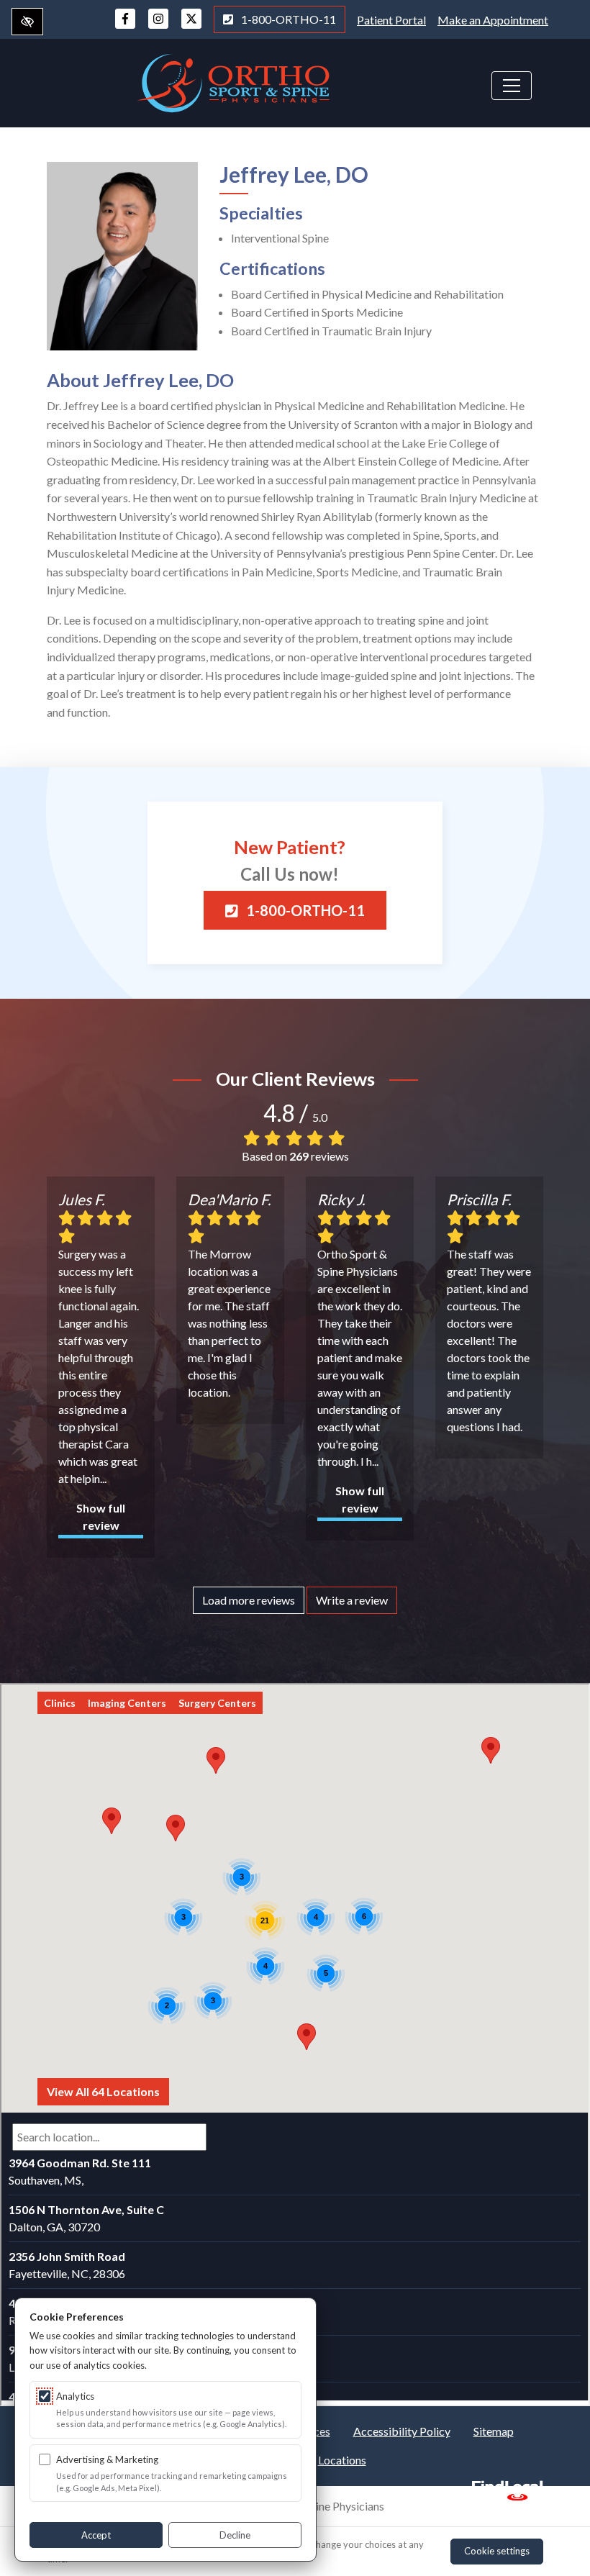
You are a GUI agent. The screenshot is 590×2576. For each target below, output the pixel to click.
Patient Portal (391, 20)
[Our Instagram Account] (158, 26)
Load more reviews (249, 1600)
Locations (342, 2460)
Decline (235, 2535)
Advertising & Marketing (107, 2459)
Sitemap (494, 2431)
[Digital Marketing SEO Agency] (507, 2486)
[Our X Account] (191, 26)
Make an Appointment (493, 20)
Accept (96, 2535)
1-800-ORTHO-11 (287, 19)
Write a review (352, 1600)
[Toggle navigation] (512, 86)
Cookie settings (497, 2551)
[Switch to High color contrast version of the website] (27, 22)
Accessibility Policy (402, 2431)
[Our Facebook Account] (125, 26)
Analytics (75, 2396)
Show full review (101, 1516)
